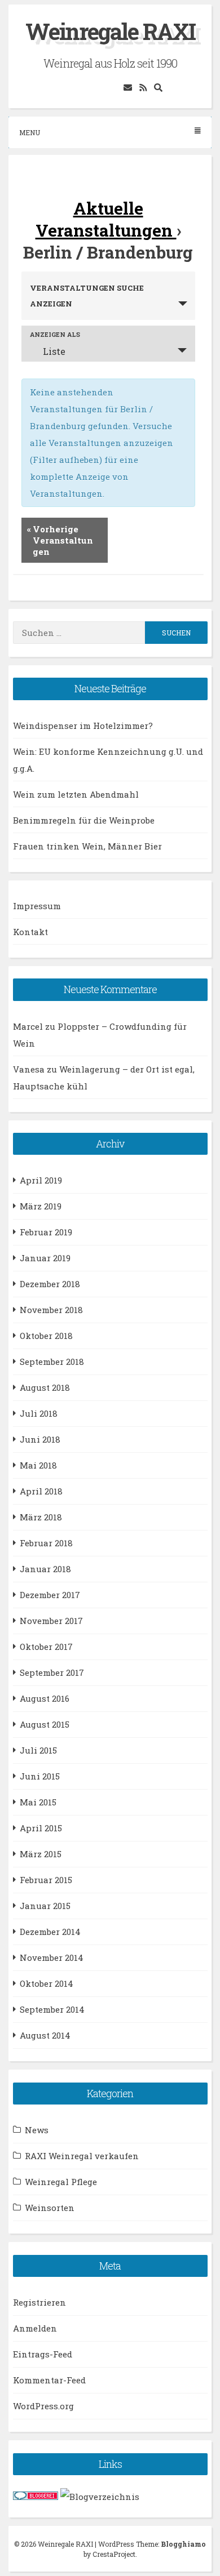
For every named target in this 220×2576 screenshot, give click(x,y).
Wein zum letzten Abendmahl (76, 794)
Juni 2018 (40, 1439)
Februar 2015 (46, 1880)
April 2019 (41, 1180)
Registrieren (39, 2302)
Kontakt (30, 932)
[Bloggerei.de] (36, 2497)
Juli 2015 (38, 1750)
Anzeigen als (55, 334)
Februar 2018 (46, 1543)
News (37, 2130)
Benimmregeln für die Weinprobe (84, 820)
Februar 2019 (46, 1232)
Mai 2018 (38, 1465)
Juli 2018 (39, 1413)
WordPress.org (43, 2406)
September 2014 (52, 2009)
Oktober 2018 (46, 1336)
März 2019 (41, 1206)
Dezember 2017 (50, 1595)
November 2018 (51, 1310)
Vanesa (29, 1069)
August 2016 (45, 1698)
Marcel (28, 1026)
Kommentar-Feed (49, 2380)
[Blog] (100, 2497)
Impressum (37, 906)
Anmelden (35, 2328)
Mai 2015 (38, 1802)
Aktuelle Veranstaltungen (106, 219)
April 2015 (41, 1828)
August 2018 (45, 1387)
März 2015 (41, 1854)
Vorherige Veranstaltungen (60, 540)
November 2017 (51, 1621)
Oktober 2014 (47, 1983)
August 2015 (45, 1724)
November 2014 (52, 1957)
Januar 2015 (45, 1906)
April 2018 (41, 1491)
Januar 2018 (45, 1569)
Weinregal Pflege (61, 2182)
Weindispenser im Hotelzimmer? (83, 726)
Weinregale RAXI (110, 31)
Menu (30, 132)
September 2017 (52, 1672)
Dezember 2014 (50, 1932)
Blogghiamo (183, 2544)
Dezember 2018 (50, 1284)
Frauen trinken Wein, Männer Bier (87, 846)
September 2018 (52, 1362)
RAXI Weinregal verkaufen (82, 2156)
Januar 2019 (45, 1258)
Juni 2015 (40, 1776)
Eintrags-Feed (43, 2354)
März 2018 (41, 1517)
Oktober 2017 (46, 1647)
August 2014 (45, 2035)
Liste (54, 351)
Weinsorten (50, 2208)
